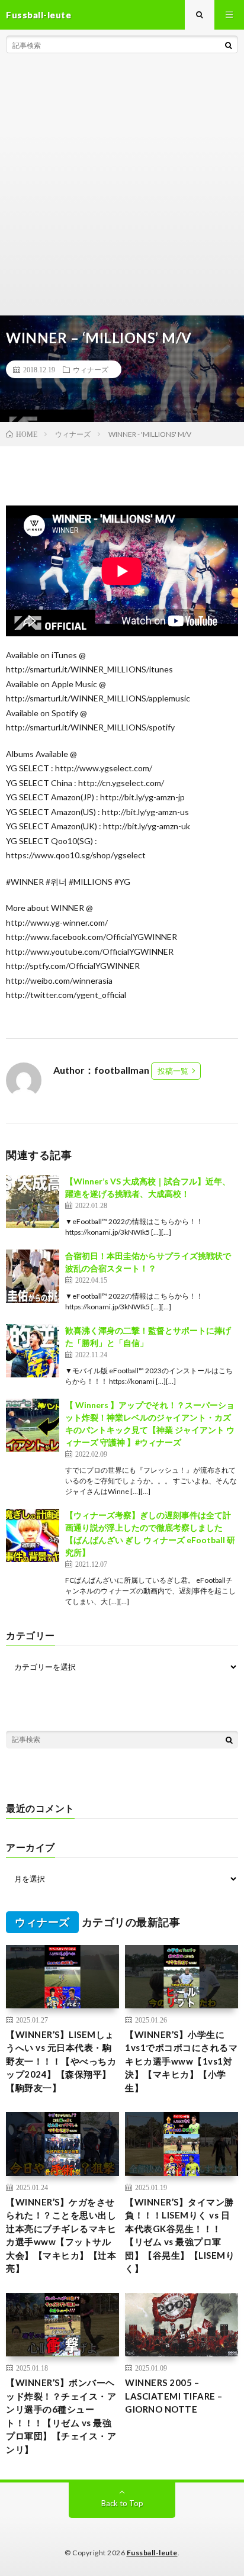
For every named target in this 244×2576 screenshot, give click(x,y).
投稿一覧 (173, 1071)
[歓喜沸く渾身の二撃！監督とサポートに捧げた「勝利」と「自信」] (33, 1351)
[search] (229, 45)
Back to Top (122, 2503)
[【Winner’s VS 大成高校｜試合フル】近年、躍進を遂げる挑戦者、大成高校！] (33, 1202)
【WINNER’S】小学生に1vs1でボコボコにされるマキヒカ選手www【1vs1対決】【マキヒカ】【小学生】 (181, 2061)
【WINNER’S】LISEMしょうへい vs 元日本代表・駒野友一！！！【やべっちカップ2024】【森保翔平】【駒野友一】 (61, 2061)
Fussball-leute (152, 2553)
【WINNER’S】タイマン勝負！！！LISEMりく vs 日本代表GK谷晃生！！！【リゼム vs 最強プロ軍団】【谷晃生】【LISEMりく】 (180, 2235)
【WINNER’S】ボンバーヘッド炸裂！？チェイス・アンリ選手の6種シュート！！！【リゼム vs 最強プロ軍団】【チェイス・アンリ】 (61, 2416)
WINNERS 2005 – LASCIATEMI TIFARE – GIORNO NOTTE (174, 2396)
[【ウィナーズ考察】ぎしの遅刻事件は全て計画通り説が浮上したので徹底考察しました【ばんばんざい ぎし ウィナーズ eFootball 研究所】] (33, 1535)
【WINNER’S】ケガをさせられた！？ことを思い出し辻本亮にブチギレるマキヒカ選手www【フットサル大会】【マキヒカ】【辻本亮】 (61, 2235)
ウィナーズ (91, 369)
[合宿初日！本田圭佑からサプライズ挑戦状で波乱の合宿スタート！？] (33, 1276)
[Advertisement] (122, 187)
